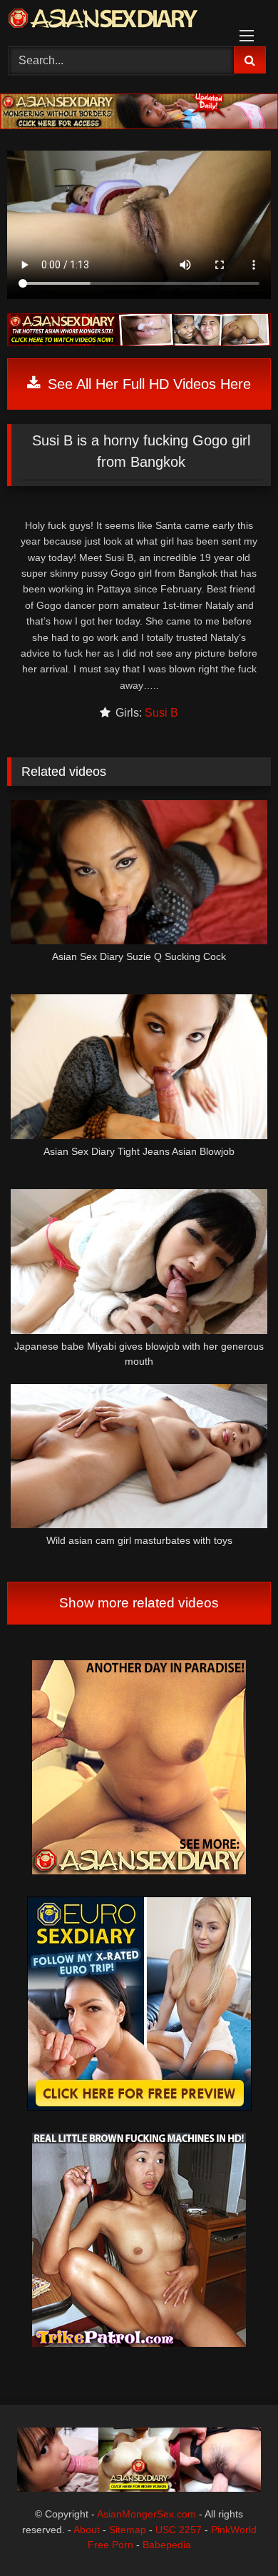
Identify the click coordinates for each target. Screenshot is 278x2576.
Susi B (161, 713)
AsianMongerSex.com (146, 2514)
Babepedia (167, 2545)
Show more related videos (139, 1603)
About (87, 2530)
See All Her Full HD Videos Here (147, 384)
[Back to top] (234, 2534)
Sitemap (128, 2530)
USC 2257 (179, 2530)
